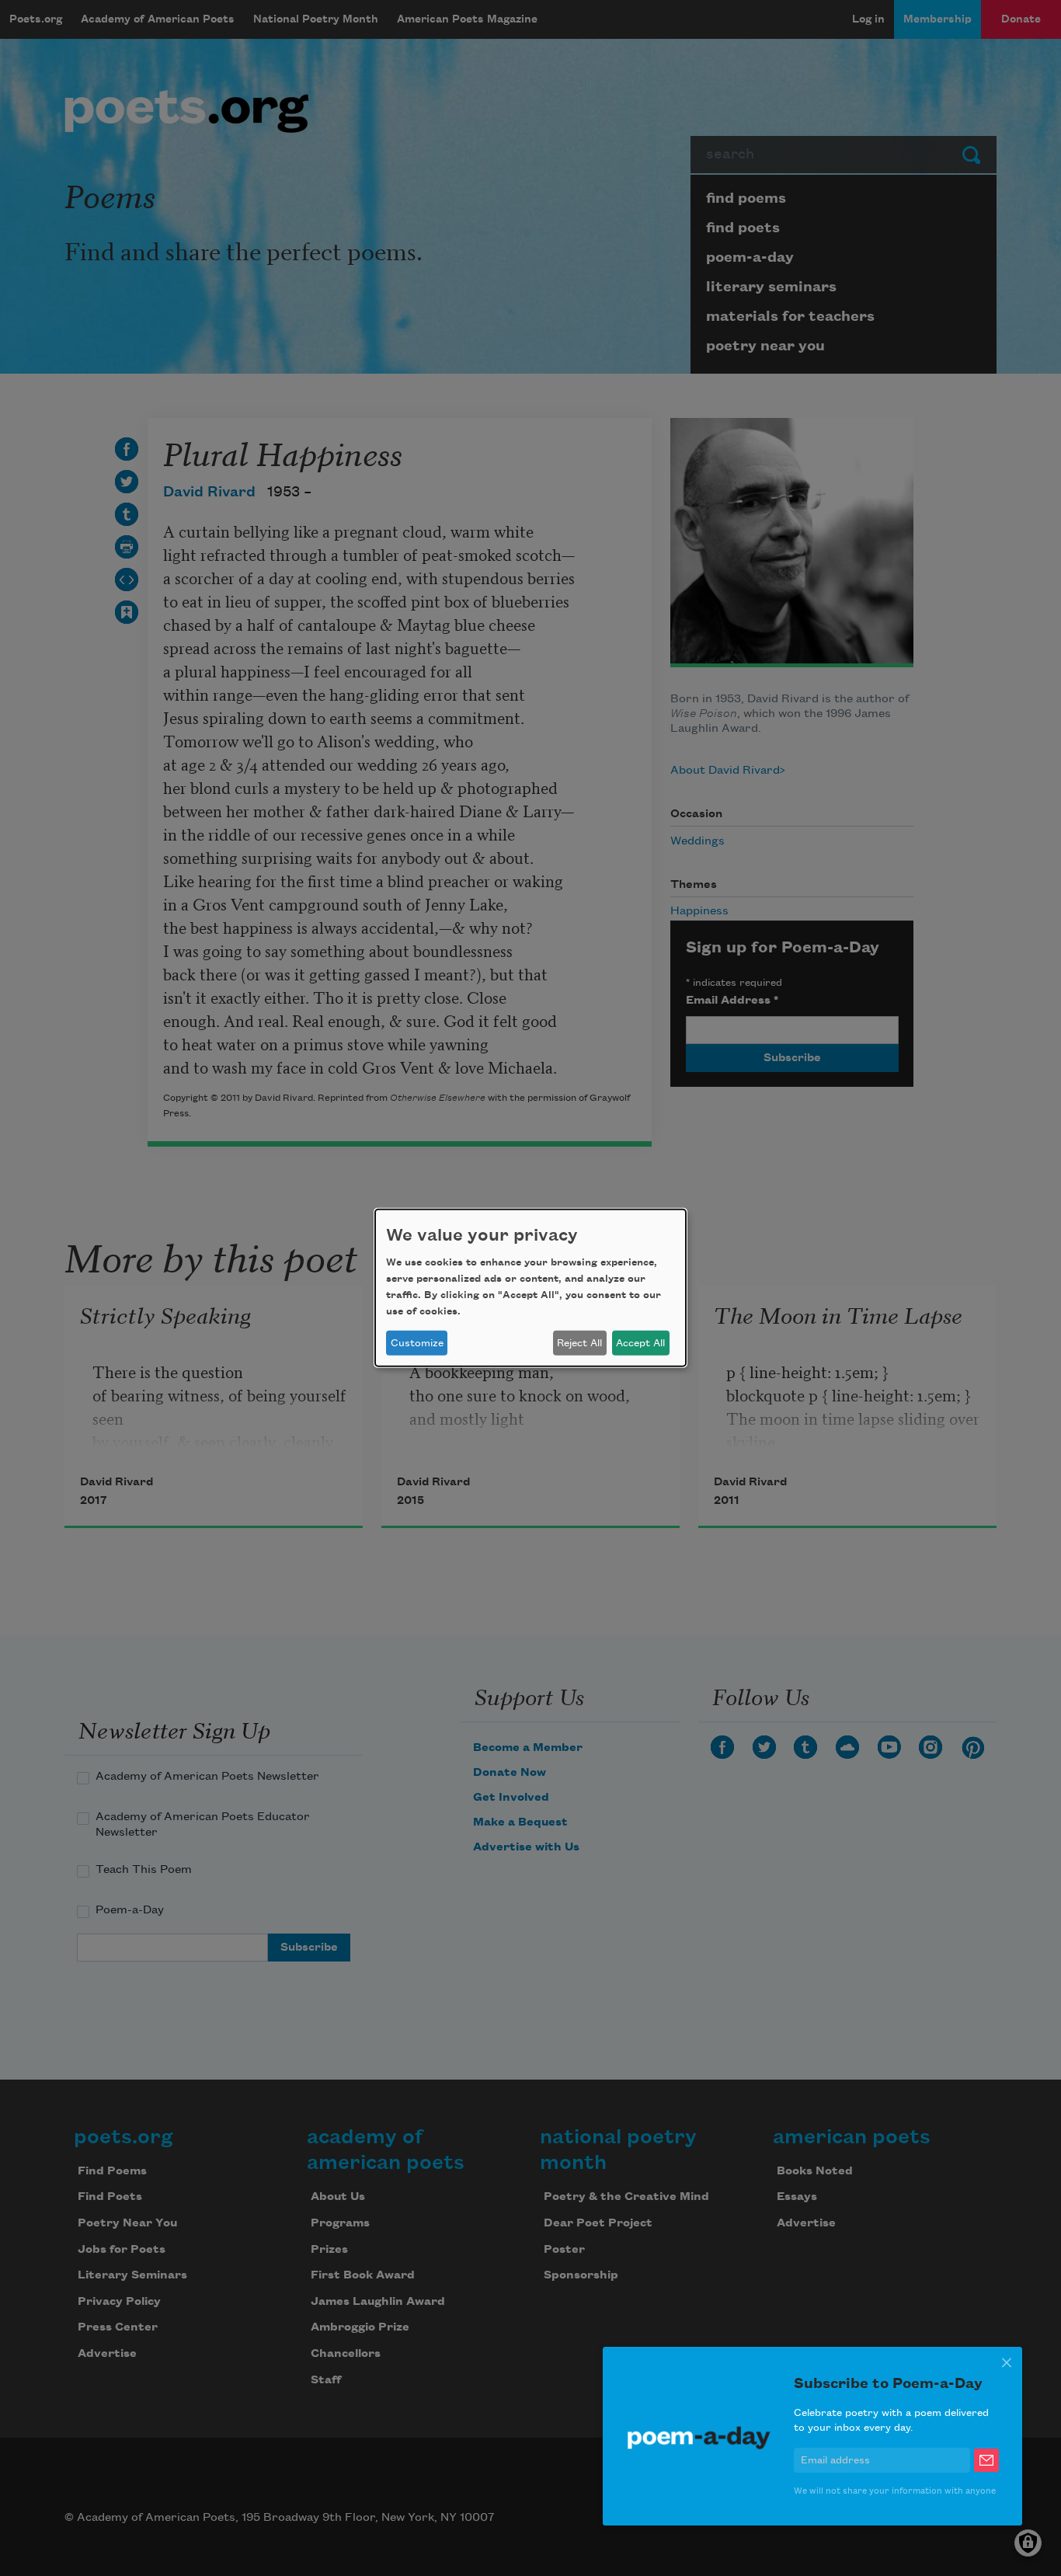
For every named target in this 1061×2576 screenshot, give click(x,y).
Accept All (640, 1343)
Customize (417, 1343)
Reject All (579, 1343)
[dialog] (530, 1288)
